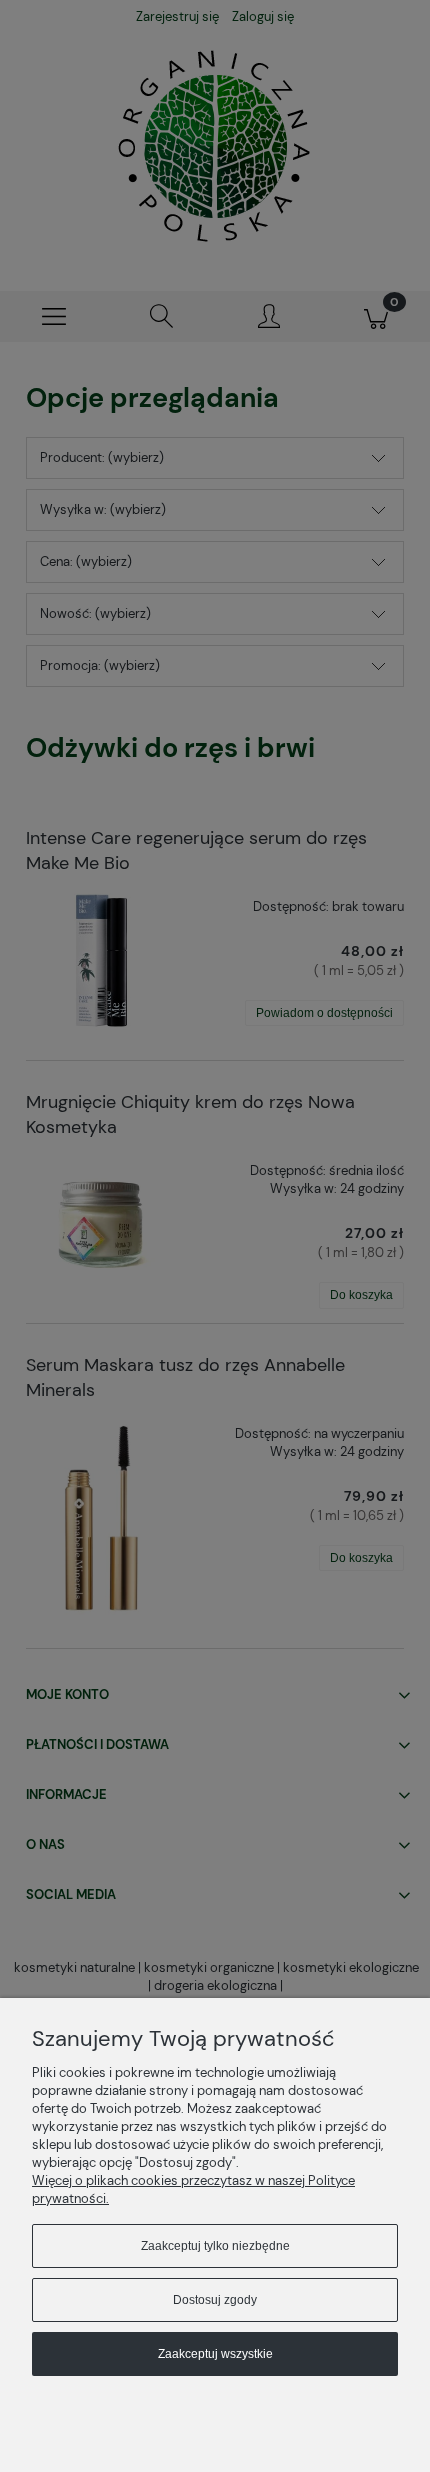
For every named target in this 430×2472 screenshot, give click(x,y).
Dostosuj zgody (215, 2300)
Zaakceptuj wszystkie (215, 2354)
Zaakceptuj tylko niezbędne (215, 2246)
